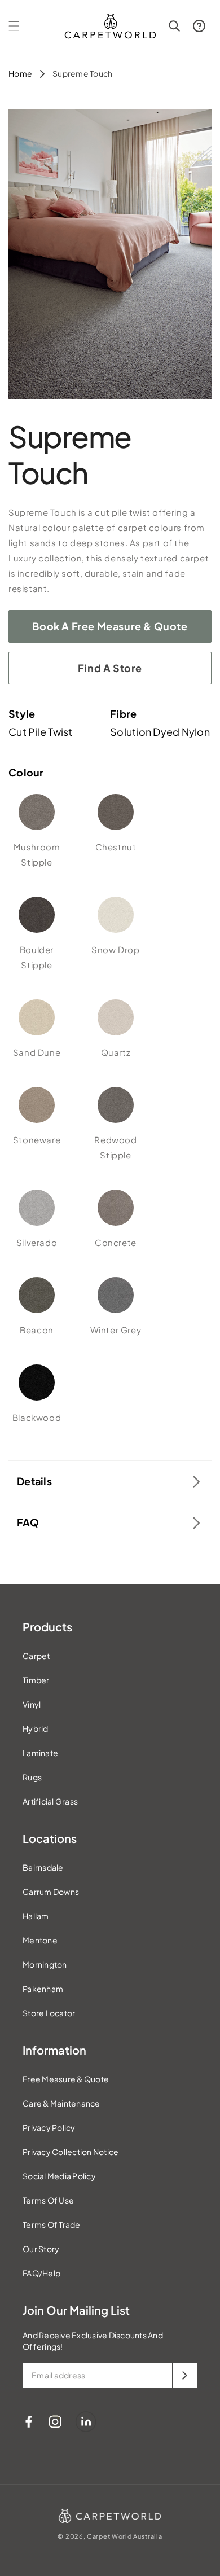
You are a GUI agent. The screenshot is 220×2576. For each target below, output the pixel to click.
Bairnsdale (43, 1867)
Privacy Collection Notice (71, 2152)
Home (20, 73)
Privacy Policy (49, 2127)
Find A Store (110, 668)
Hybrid (36, 1728)
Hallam (36, 1916)
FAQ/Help (41, 2273)
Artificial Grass (50, 1801)
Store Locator (49, 2013)
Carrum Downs (51, 1892)
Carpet (36, 1656)
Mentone (40, 1940)
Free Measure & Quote (66, 2079)
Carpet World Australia (124, 2536)
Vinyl (32, 1704)
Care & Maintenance (61, 2103)
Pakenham (43, 1989)
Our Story (41, 2249)
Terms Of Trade (52, 2224)
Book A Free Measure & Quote (110, 626)
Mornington (45, 1964)
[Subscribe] (184, 2375)
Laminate (40, 1753)
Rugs (32, 1777)
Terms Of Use (48, 2200)
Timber (36, 1680)
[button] (14, 26)
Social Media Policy (59, 2176)
